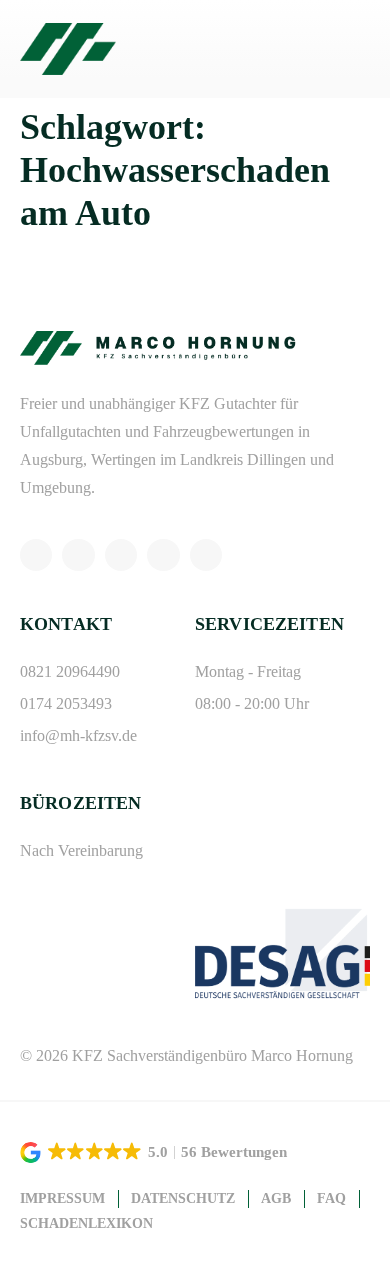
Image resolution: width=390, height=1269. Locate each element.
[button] (155, 1152)
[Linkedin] (206, 555)
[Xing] (163, 555)
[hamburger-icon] (347, 49)
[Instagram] (78, 555)
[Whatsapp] (36, 555)
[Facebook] (121, 555)
